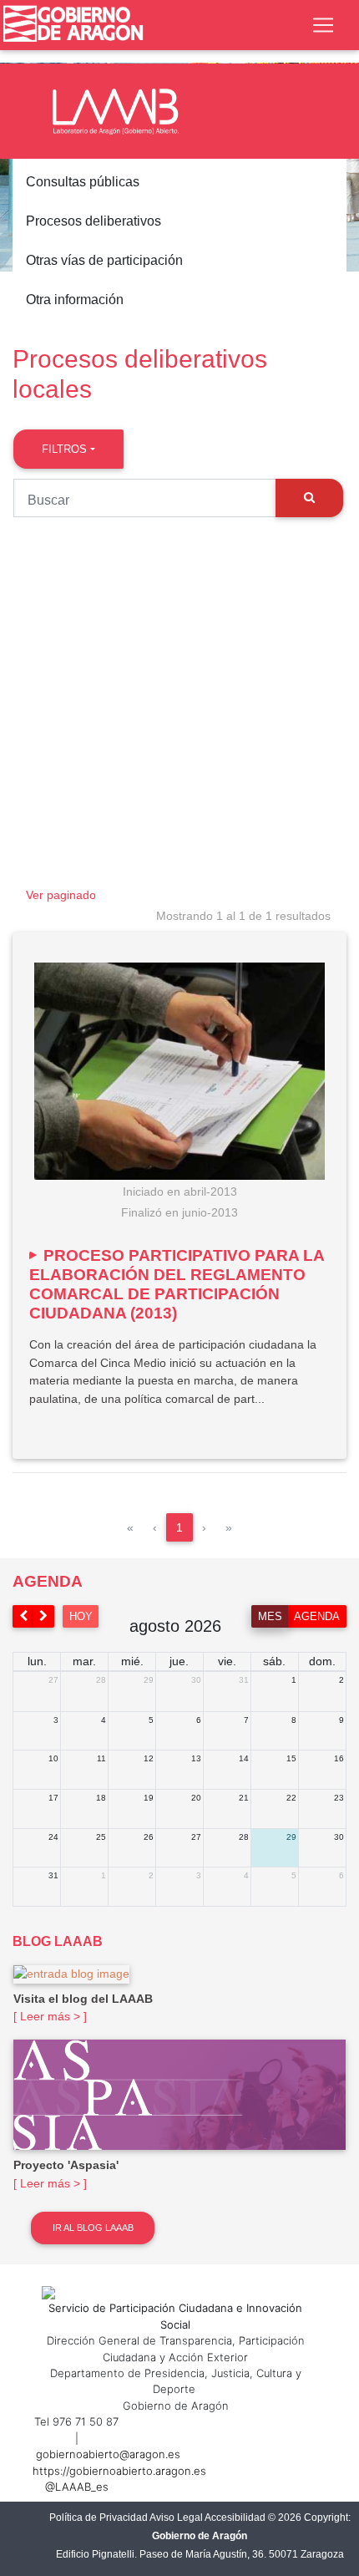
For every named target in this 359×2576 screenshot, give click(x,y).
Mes (270, 1616)
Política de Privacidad (99, 2518)
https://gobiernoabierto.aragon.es (119, 2471)
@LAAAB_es (77, 2487)
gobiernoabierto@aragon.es (108, 2454)
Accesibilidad (235, 2518)
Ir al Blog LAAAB (93, 2228)
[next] (44, 1616)
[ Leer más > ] (50, 2016)
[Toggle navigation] (323, 25)
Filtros (64, 449)
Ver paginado (61, 895)
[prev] (23, 1616)
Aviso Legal (176, 2518)
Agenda (317, 1616)
